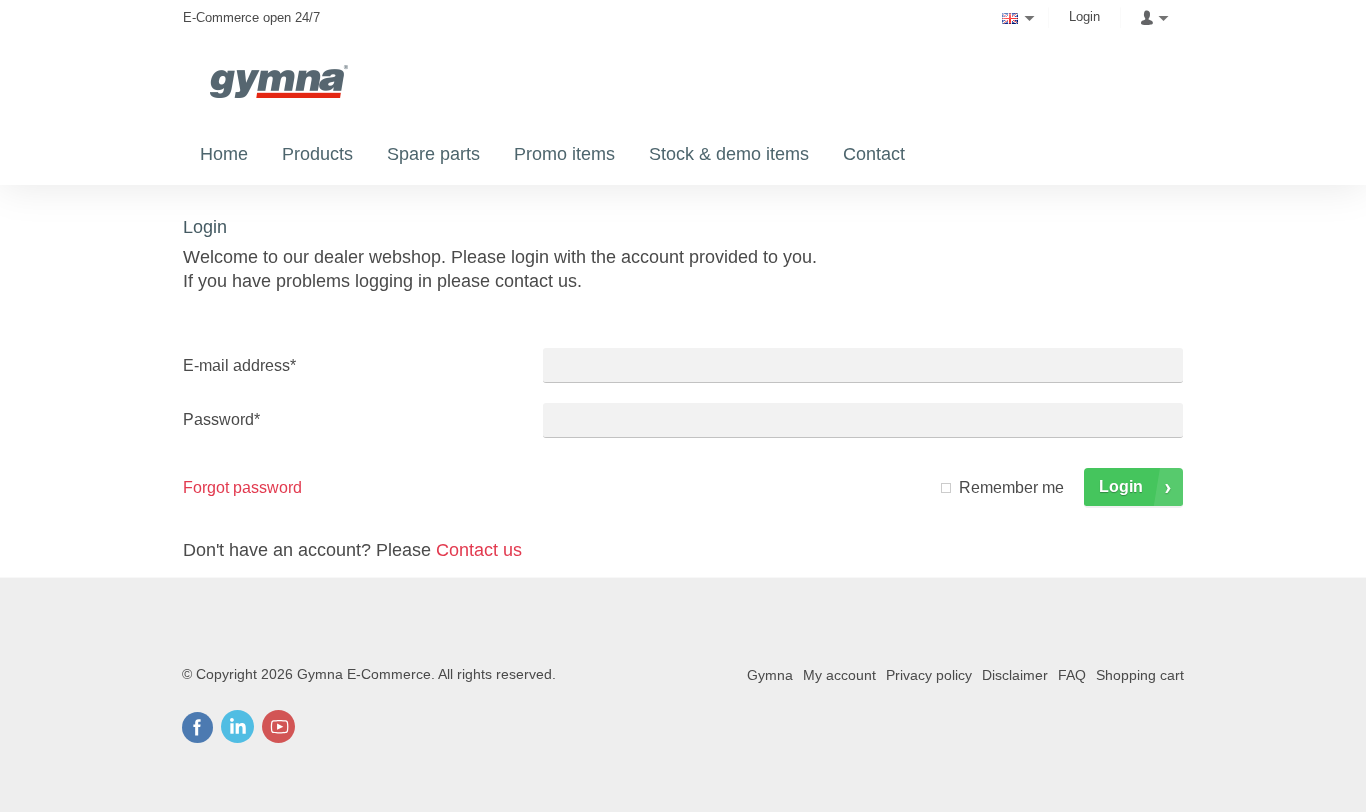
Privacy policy (929, 675)
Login (1084, 16)
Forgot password (242, 487)
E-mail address (239, 365)
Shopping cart (1140, 675)
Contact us (479, 550)
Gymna (770, 675)
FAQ (1072, 675)
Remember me (1011, 487)
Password (221, 419)
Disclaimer (1015, 675)
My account (839, 675)
